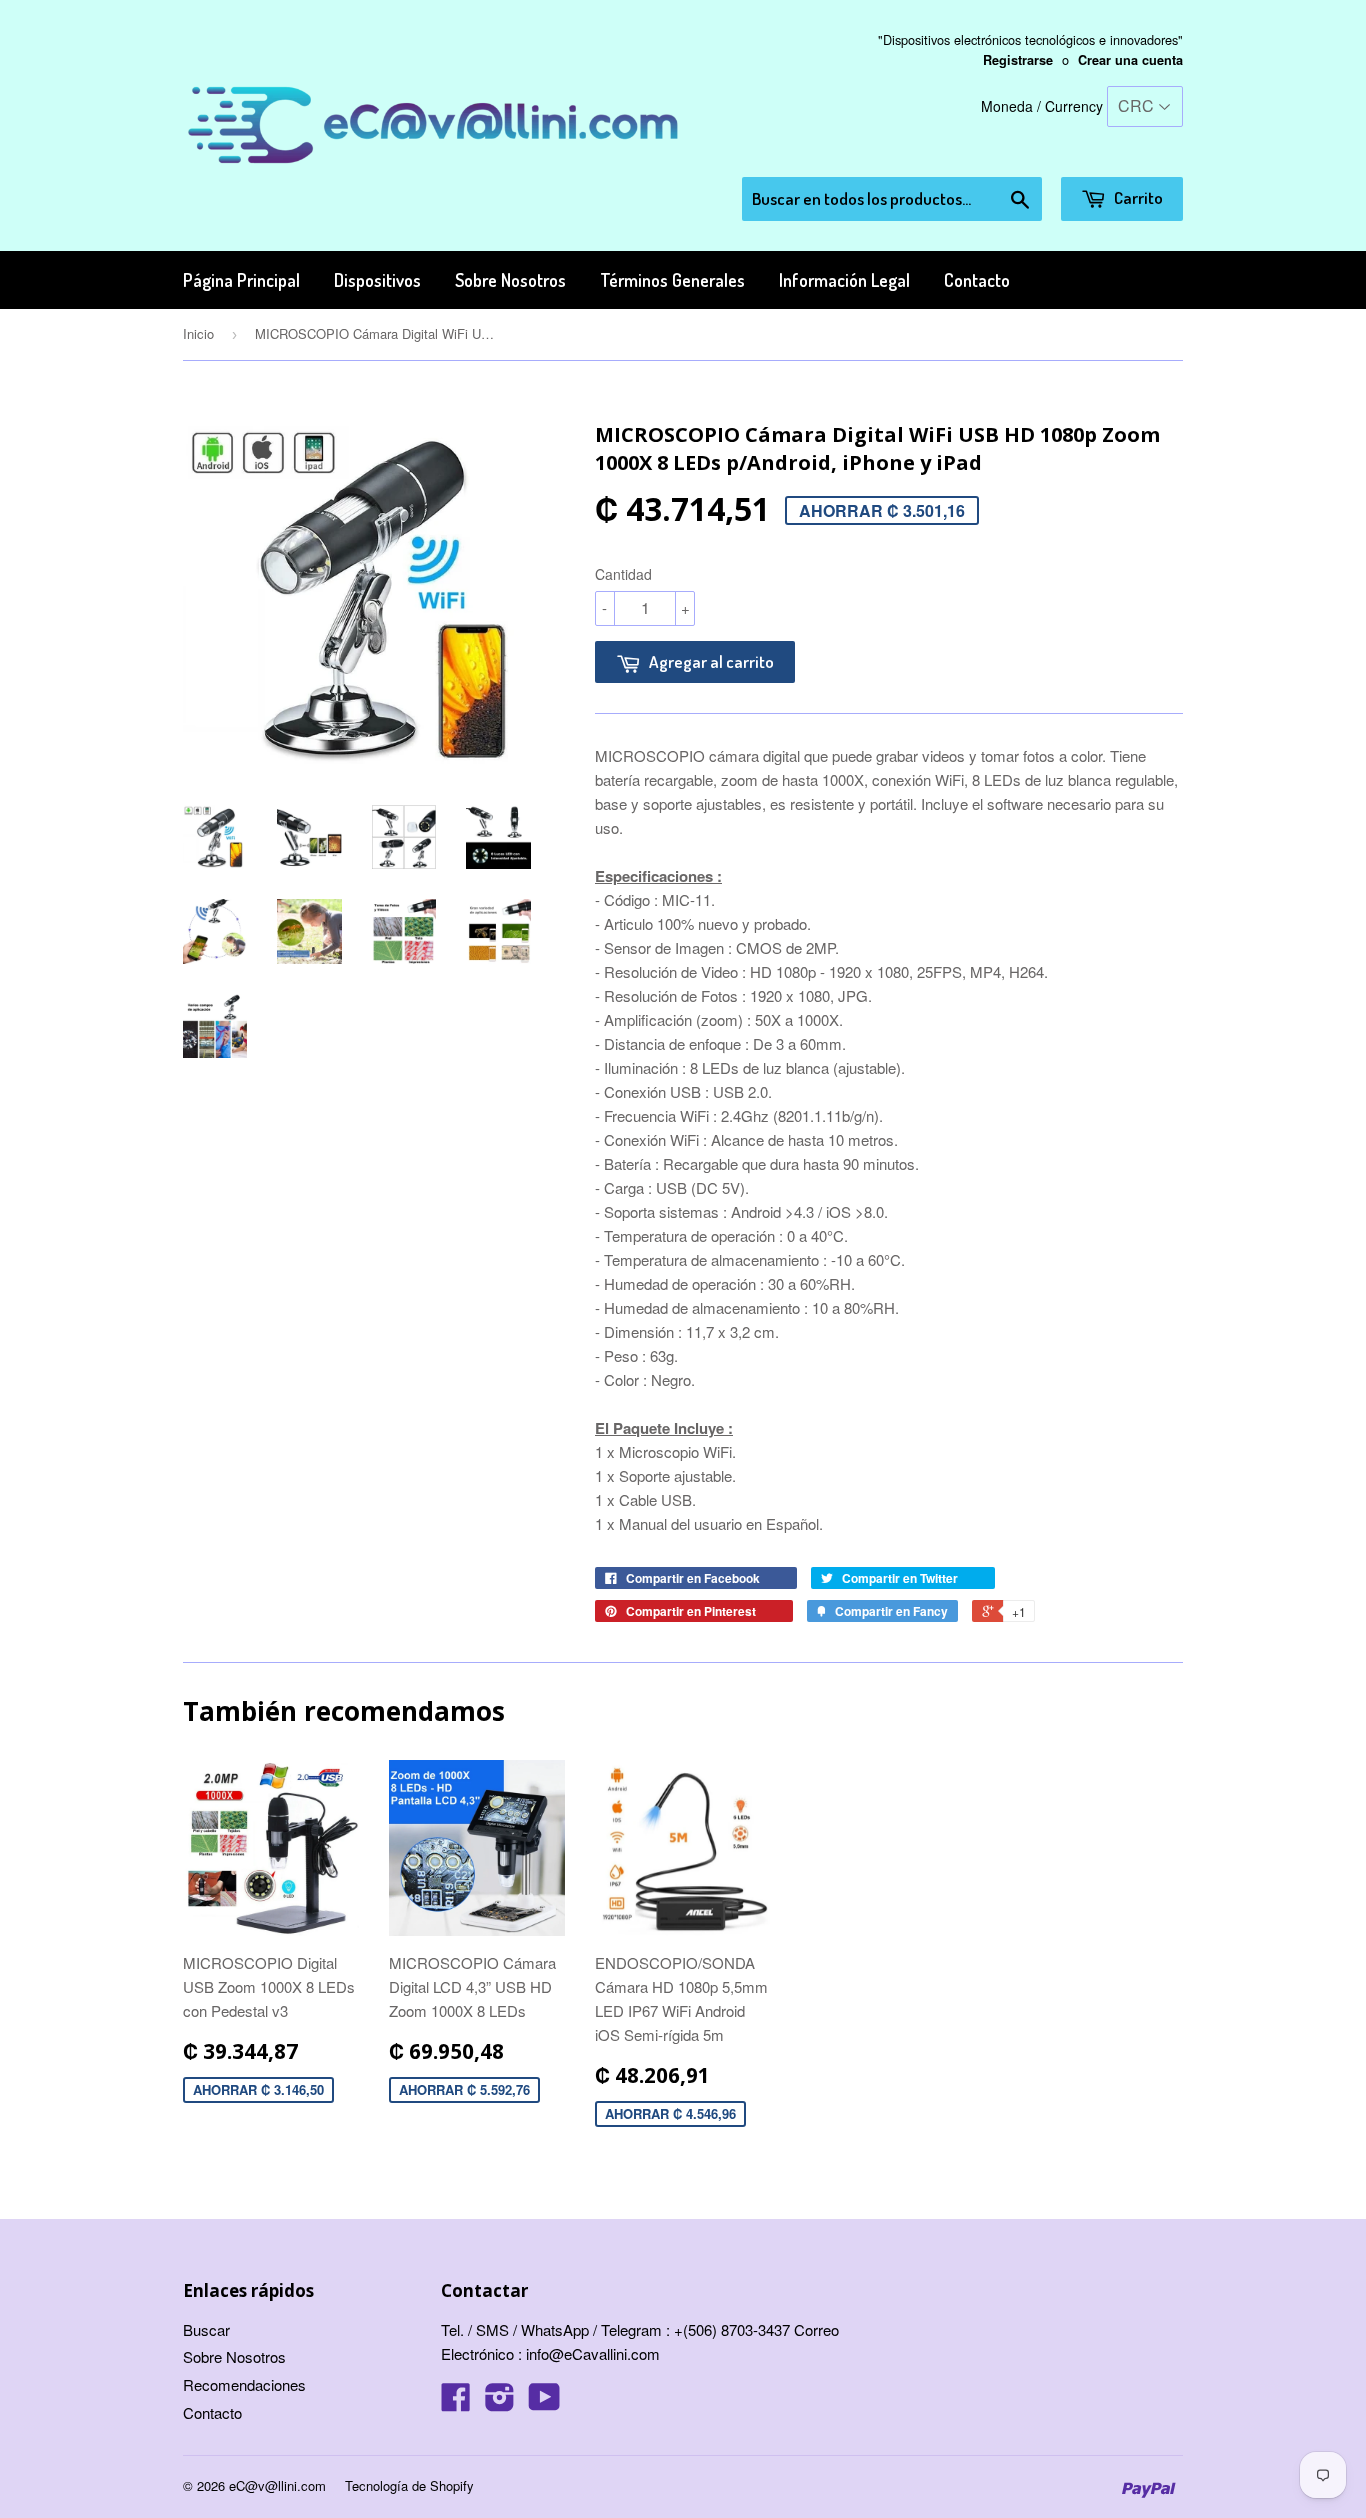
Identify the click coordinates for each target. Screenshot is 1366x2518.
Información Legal (844, 280)
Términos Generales (672, 280)
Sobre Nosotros (510, 280)
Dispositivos (377, 280)
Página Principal (241, 280)
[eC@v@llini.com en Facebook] (456, 2402)
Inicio (198, 333)
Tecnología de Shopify (409, 2485)
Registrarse (1018, 60)
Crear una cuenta (1130, 60)
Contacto (977, 280)
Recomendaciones (244, 2384)
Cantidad (623, 574)
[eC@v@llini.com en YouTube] (544, 2402)
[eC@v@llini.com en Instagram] (500, 2402)
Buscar (206, 2329)
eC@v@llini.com (277, 2485)
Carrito (1137, 197)
